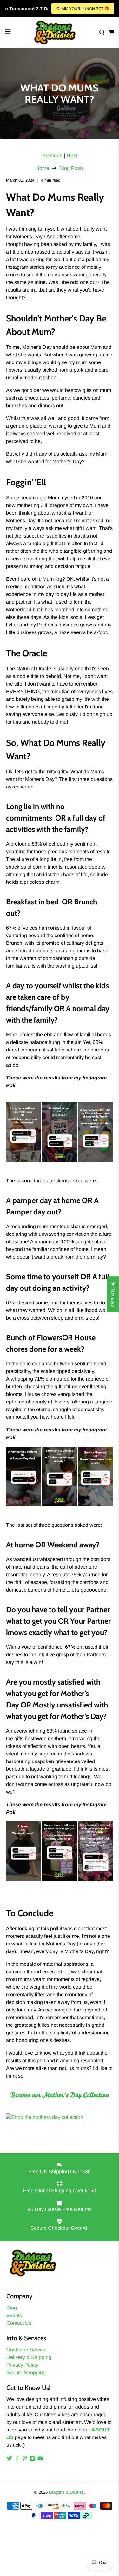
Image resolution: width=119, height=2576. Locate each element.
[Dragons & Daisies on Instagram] (33, 2460)
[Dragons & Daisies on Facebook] (17, 2460)
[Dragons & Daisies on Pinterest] (25, 2460)
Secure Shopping (26, 2373)
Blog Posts (72, 168)
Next (72, 156)
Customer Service (26, 2350)
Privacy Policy (22, 2365)
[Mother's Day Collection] (45, 2117)
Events (14, 2315)
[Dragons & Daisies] (55, 33)
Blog (12, 2308)
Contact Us (19, 2323)
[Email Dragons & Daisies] (40, 2460)
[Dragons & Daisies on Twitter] (9, 2460)
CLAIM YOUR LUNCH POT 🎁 (83, 9)
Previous (52, 156)
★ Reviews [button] (113, 1294)
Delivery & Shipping (29, 2357)
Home (42, 168)
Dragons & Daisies (66, 2492)
